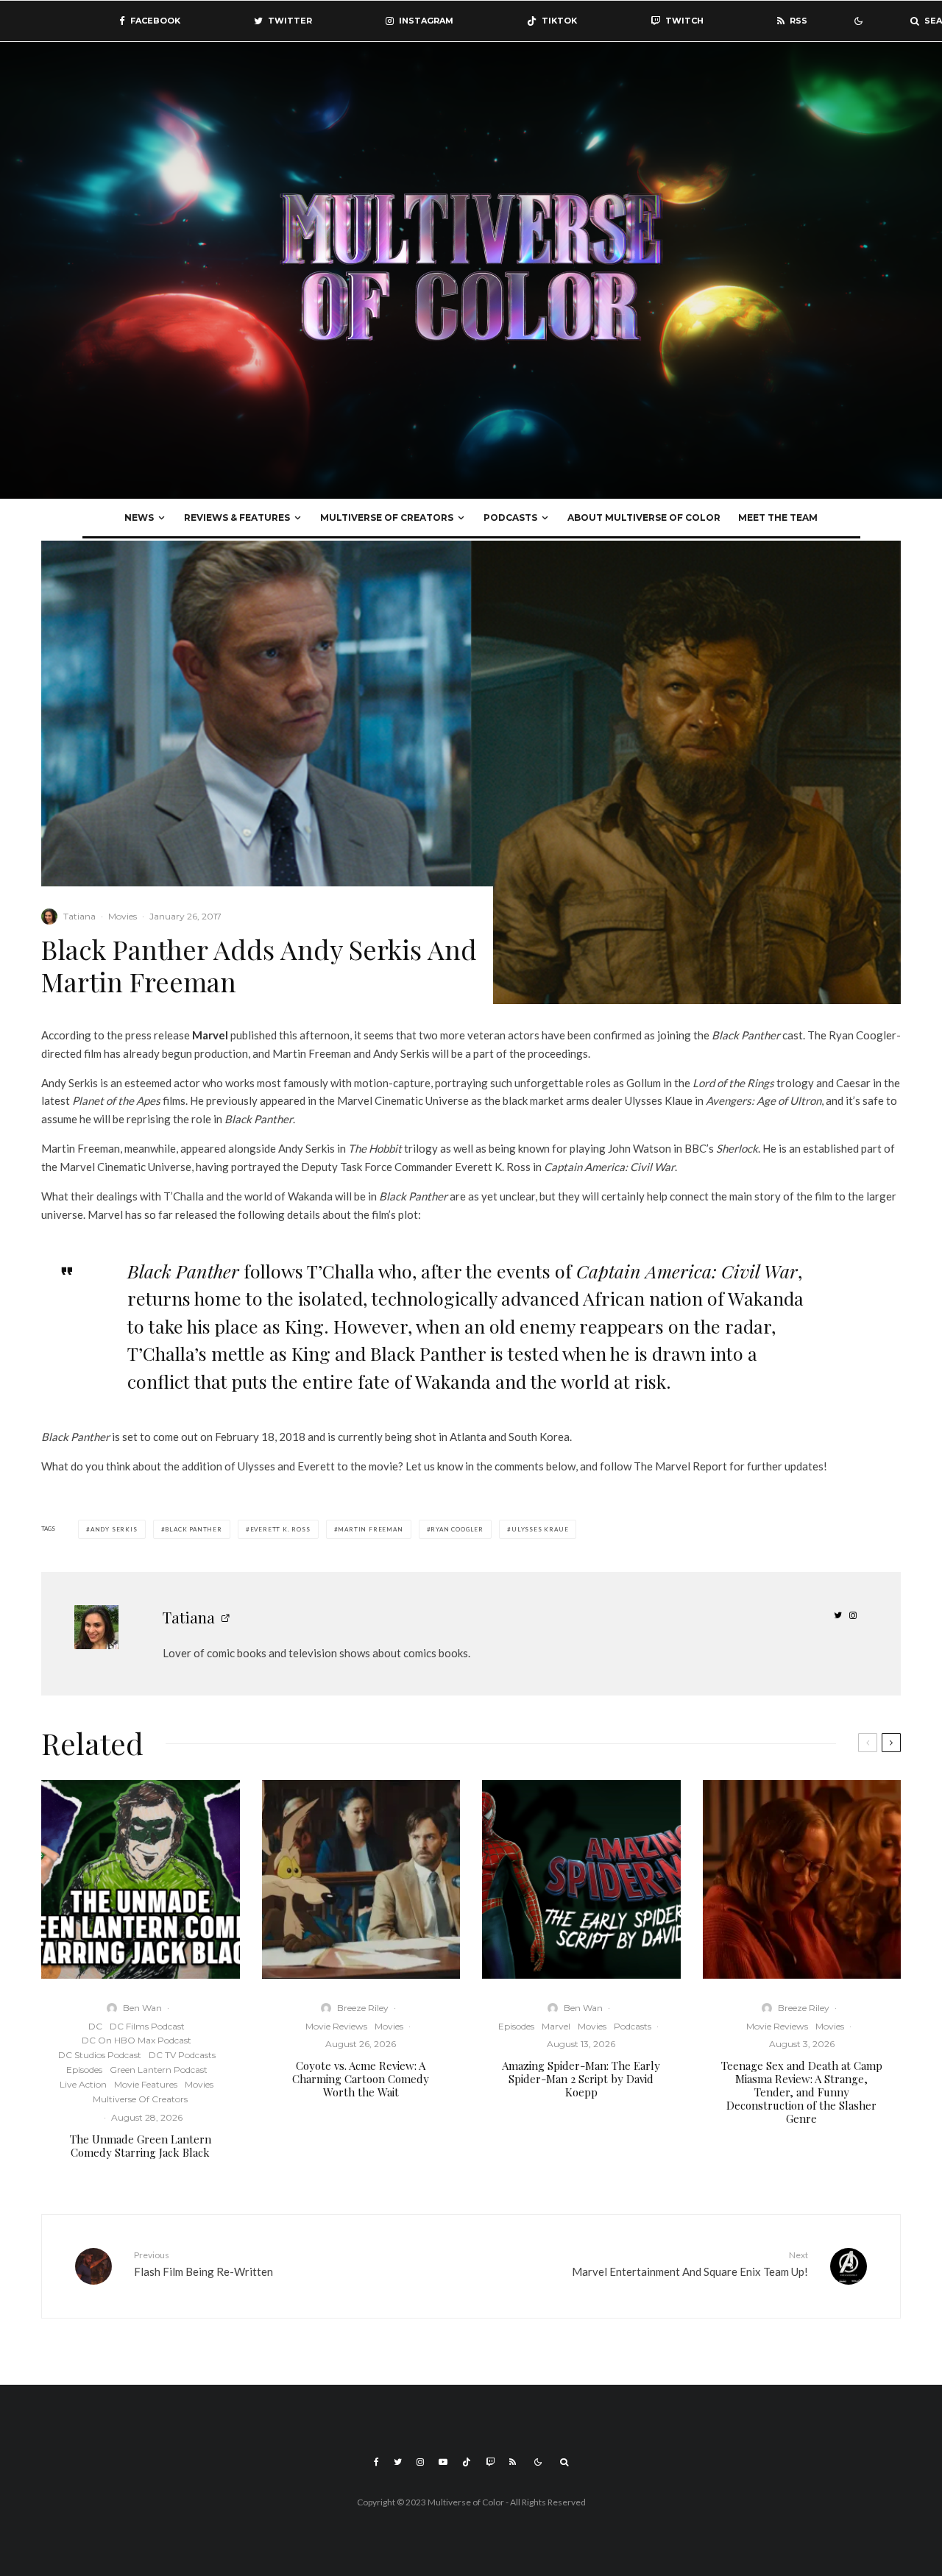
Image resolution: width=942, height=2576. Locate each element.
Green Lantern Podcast (159, 2070)
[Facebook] (376, 2462)
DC (95, 2026)
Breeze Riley (363, 2008)
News (139, 517)
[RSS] (513, 2462)
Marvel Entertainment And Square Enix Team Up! (690, 2264)
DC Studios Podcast (100, 2055)
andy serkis (114, 1529)
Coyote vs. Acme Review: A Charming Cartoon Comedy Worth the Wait (361, 2079)
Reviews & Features (237, 517)
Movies (123, 916)
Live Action (83, 2084)
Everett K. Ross (280, 1529)
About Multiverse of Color (644, 517)
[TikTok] (467, 2462)
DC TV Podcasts (182, 2055)
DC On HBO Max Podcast (137, 2040)
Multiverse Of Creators (387, 517)
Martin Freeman (370, 1529)
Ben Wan (142, 2008)
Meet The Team (778, 517)
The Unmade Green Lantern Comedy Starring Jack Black (141, 2146)
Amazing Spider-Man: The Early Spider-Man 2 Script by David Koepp (581, 2079)
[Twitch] (490, 2462)
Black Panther (193, 1529)
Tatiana (79, 916)
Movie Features (146, 2084)
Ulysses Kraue (540, 1529)
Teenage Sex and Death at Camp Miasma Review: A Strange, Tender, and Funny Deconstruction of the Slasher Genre (802, 2092)
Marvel (556, 2026)
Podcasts (510, 517)
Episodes (84, 2070)
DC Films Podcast (147, 2026)
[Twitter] (398, 2462)
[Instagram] (420, 2462)
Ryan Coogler (457, 1529)
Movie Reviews (336, 2026)
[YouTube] (443, 2462)
